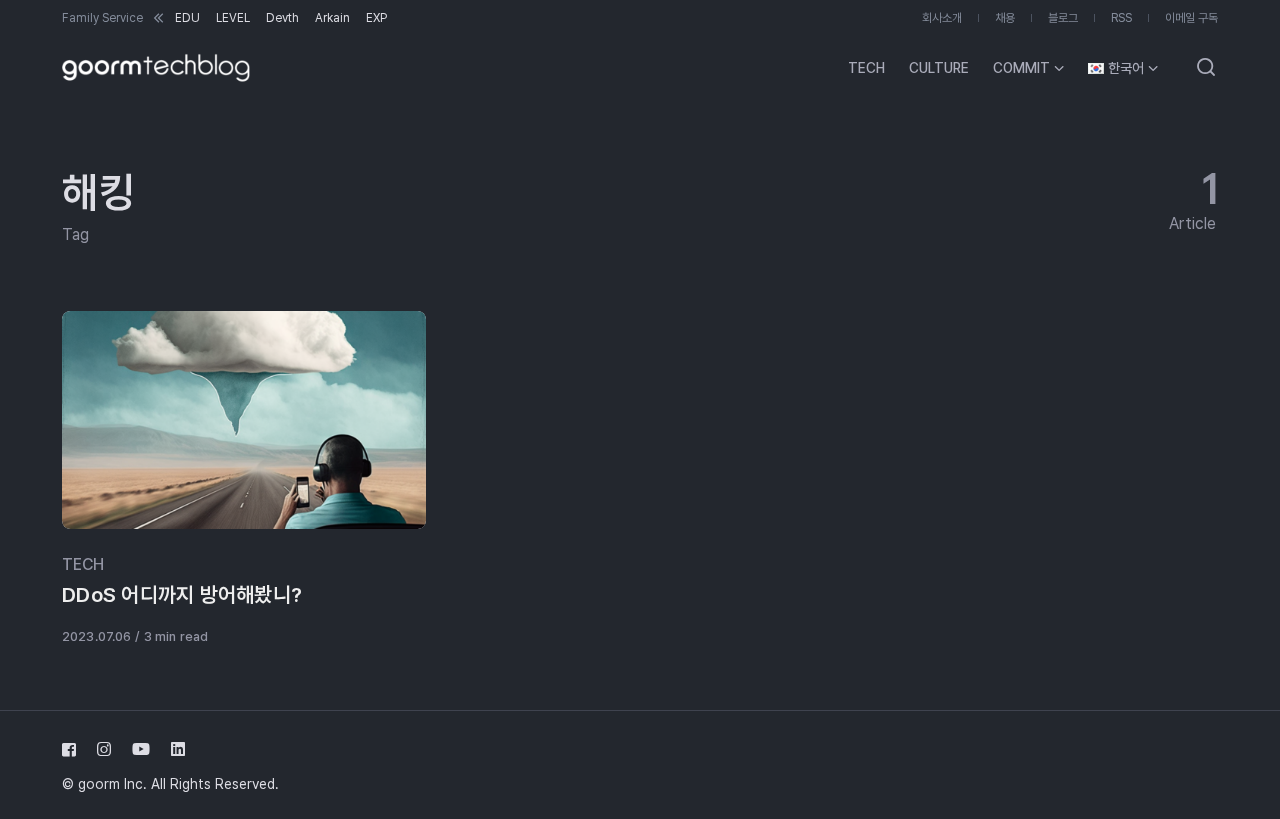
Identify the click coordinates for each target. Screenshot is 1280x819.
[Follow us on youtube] (141, 749)
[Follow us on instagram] (104, 749)
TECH (83, 564)
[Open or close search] (1206, 68)
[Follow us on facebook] (73, 749)
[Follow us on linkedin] (174, 749)
